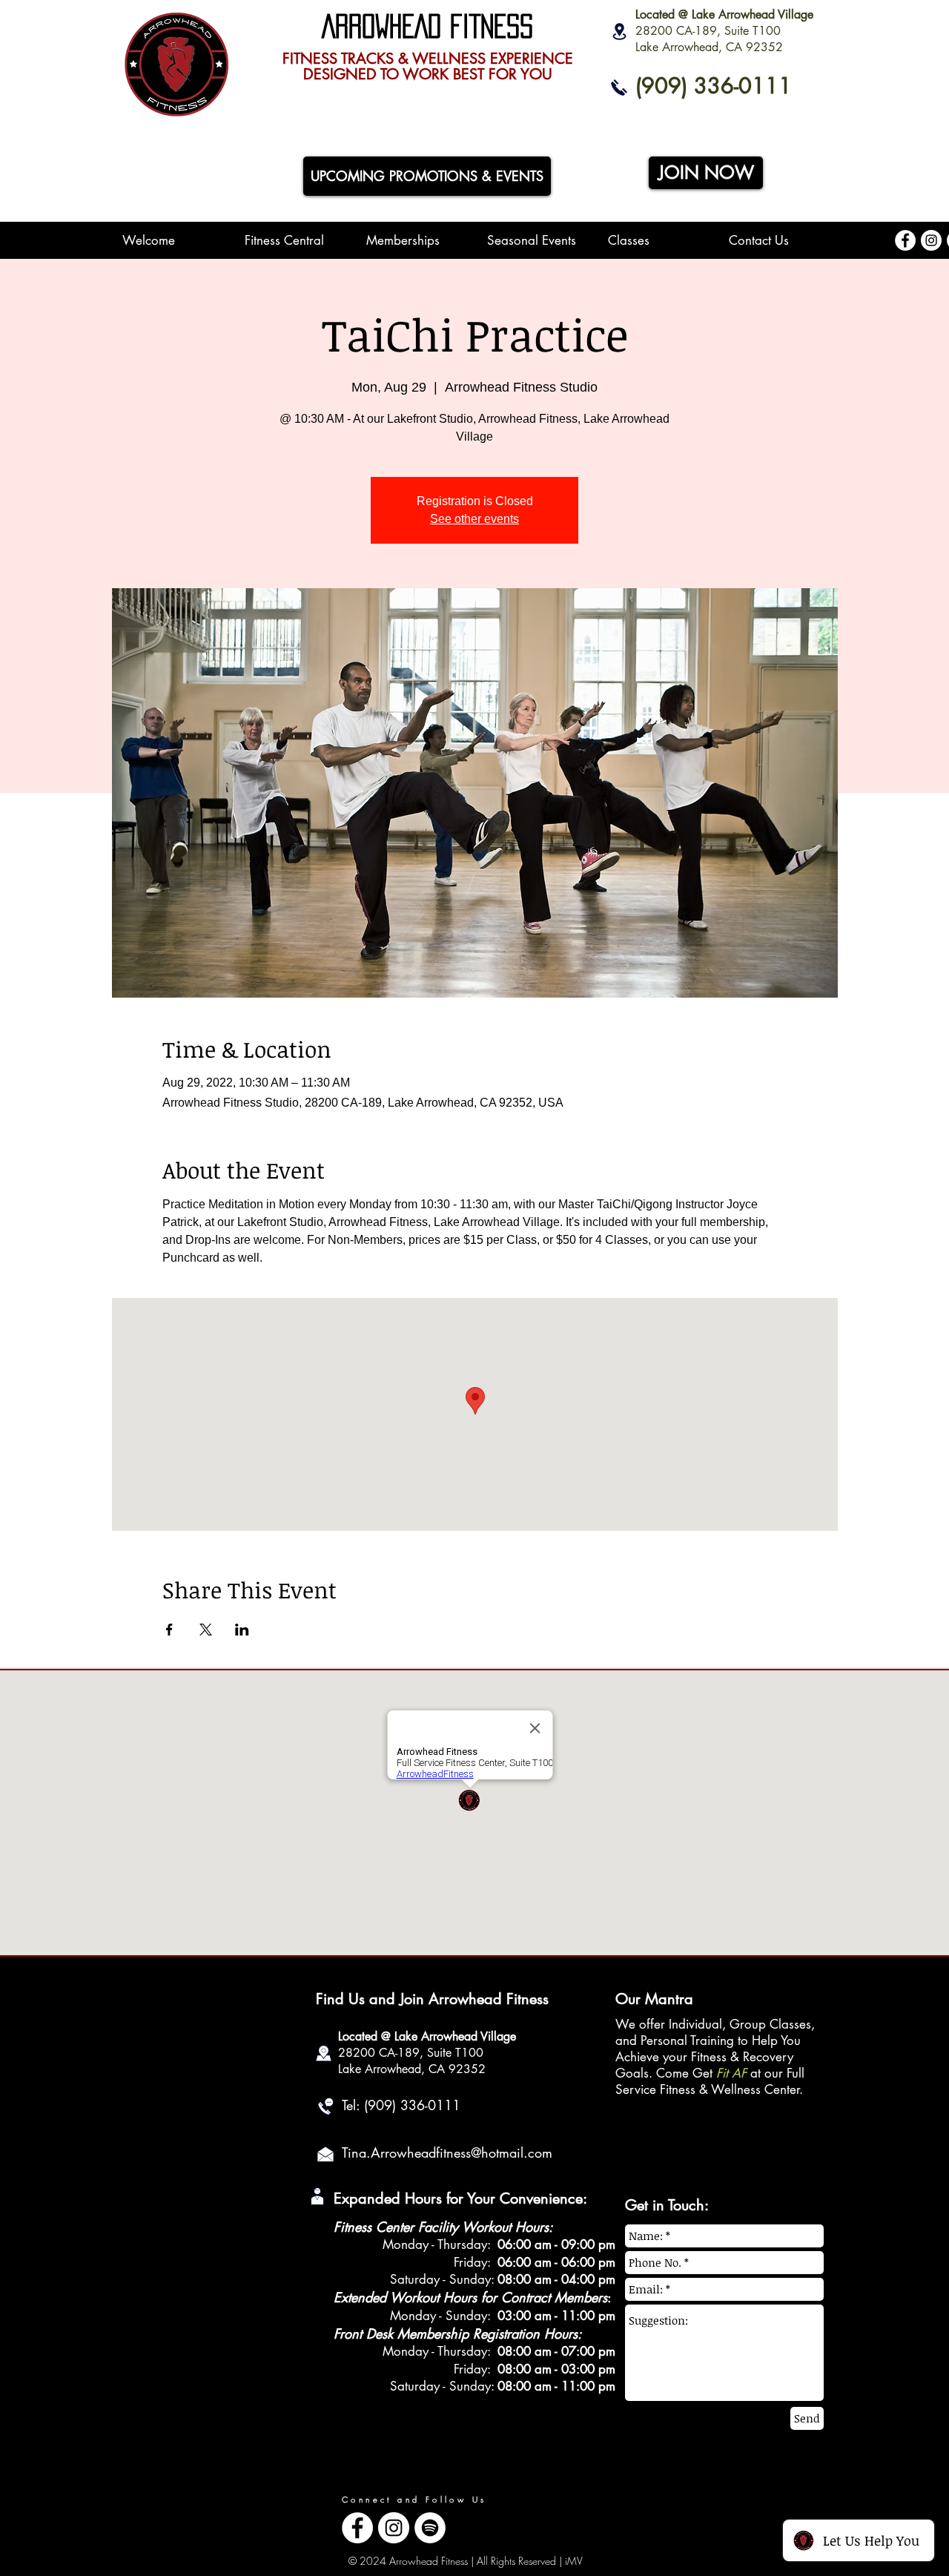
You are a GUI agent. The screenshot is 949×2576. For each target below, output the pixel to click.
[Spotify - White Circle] (430, 2528)
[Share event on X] (206, 1630)
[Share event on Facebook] (169, 1630)
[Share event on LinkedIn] (242, 1630)
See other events (474, 519)
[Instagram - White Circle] (931, 240)
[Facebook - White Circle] (905, 240)
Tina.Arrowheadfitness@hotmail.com (447, 2152)
